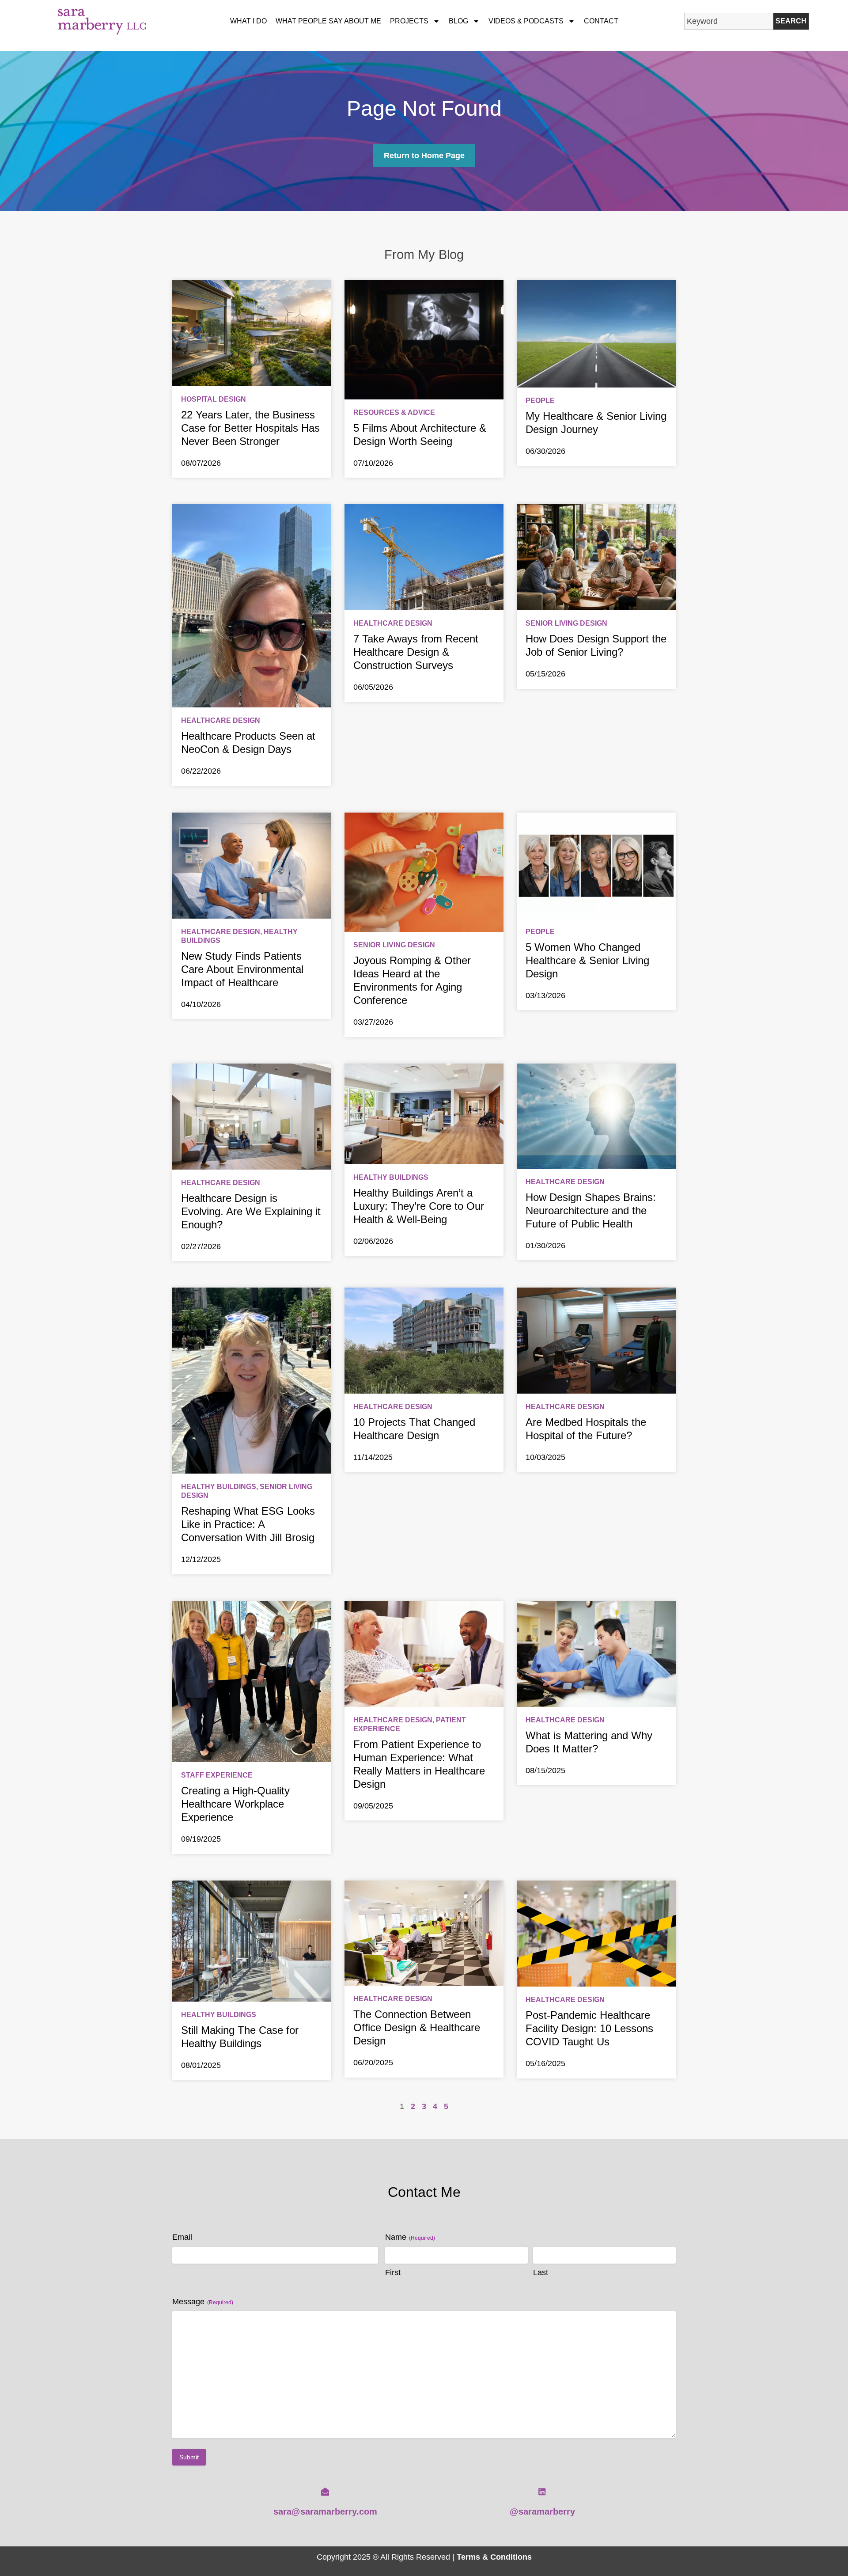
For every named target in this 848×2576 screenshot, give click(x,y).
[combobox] (729, 21)
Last (541, 2272)
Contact (601, 21)
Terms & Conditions (494, 2557)
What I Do (248, 21)
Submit (189, 2457)
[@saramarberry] (542, 2492)
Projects (409, 21)
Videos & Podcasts (526, 21)
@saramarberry (542, 2511)
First (393, 2272)
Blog (458, 21)
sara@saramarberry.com (325, 2511)
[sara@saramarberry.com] (325, 2492)
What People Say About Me (328, 21)
